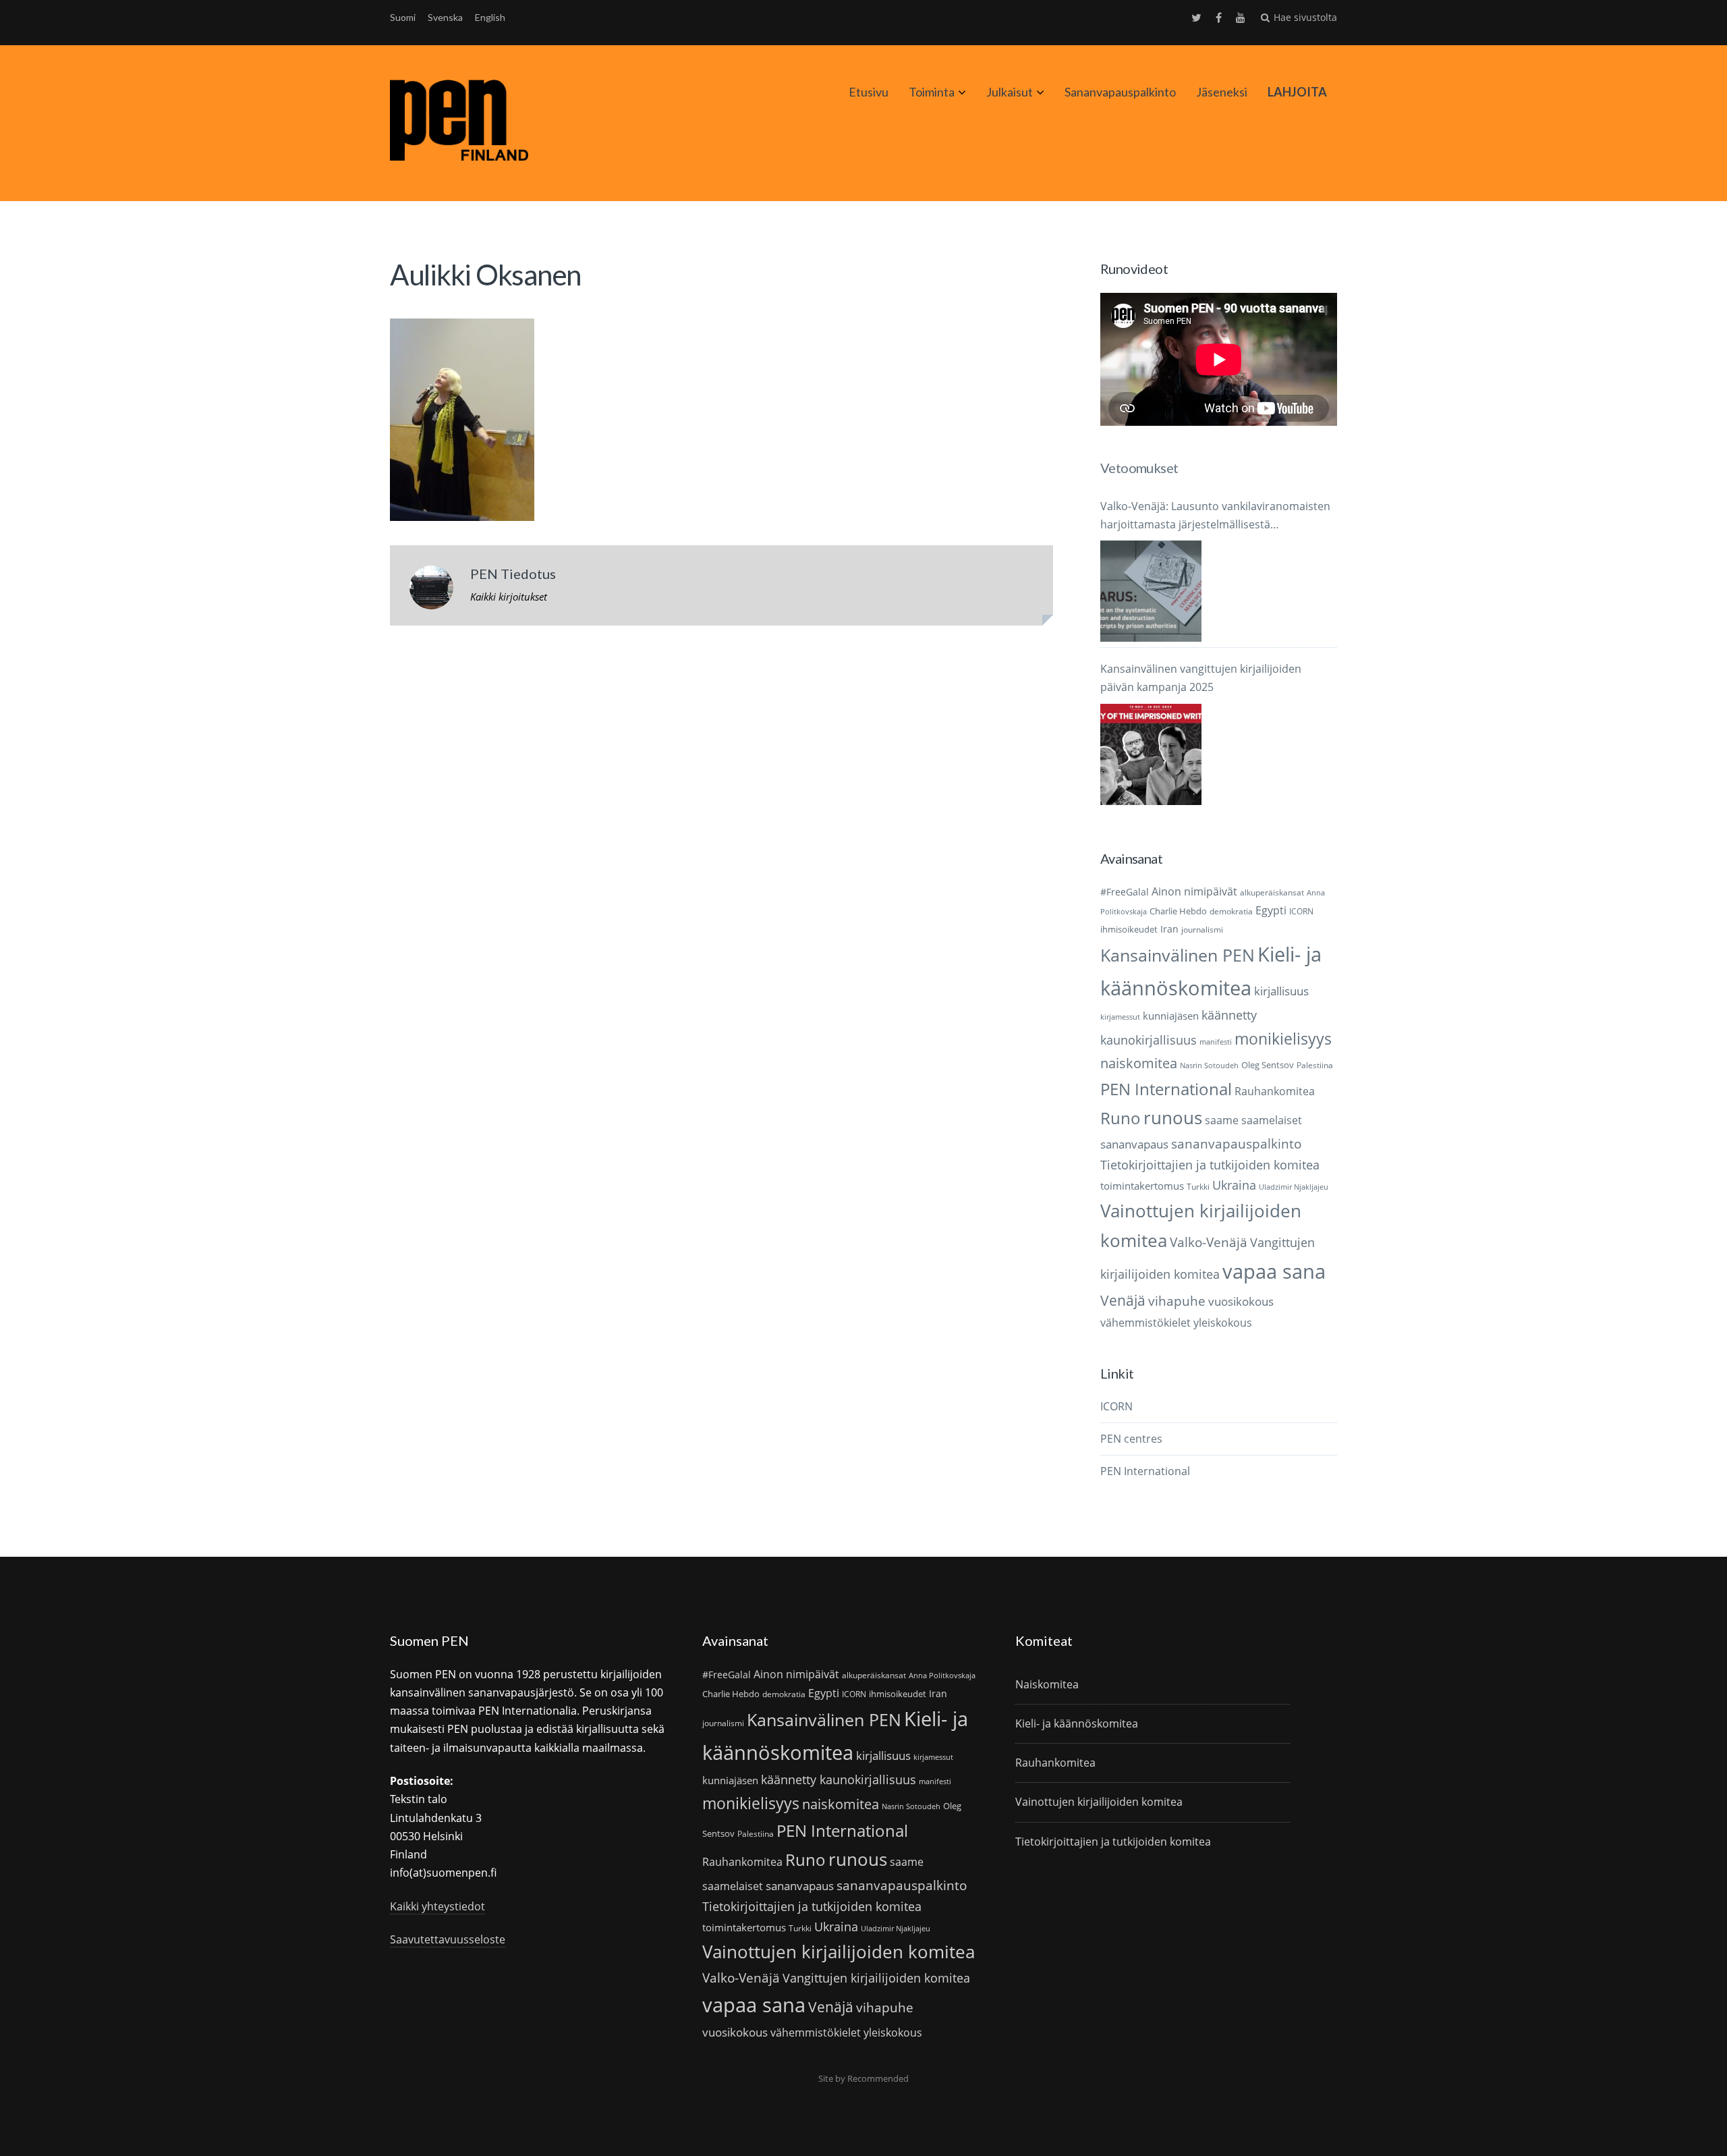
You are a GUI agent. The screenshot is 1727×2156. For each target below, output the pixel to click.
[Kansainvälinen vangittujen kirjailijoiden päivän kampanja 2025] (1151, 754)
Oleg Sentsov (1268, 1065)
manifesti (1216, 1042)
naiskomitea (1139, 1063)
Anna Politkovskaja (942, 1676)
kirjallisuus (1281, 991)
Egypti (1271, 910)
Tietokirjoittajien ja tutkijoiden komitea (1210, 1165)
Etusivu (869, 92)
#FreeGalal (1125, 892)
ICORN (1301, 911)
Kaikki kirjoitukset (509, 597)
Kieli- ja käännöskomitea (1077, 1723)
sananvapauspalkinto (1236, 1143)
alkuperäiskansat (1272, 892)
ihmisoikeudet (1129, 929)
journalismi (1202, 930)
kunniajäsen (1171, 1016)
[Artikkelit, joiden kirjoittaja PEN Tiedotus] (431, 590)
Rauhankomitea (1275, 1091)
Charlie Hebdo (1178, 911)
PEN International (1166, 1089)
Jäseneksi (1222, 92)
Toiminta (932, 92)
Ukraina (1234, 1185)
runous (1173, 1117)
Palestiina (1315, 1065)
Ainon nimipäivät (1194, 891)
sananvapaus (1134, 1144)
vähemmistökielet (1145, 1322)
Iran (1169, 929)
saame (1222, 1120)
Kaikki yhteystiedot (437, 1906)
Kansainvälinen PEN (1178, 955)
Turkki (1198, 1187)
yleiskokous (1223, 1322)
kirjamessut (1120, 1017)
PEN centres (1131, 1439)
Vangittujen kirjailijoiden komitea (876, 1978)
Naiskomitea (1047, 1684)
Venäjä (1123, 1300)
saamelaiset (1272, 1120)
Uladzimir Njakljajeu (1294, 1187)
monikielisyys (1283, 1039)
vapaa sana (1274, 1271)
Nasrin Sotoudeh (1209, 1066)
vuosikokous (1241, 1301)
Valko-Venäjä (1209, 1242)
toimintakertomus (1142, 1186)
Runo (1121, 1118)
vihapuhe (1177, 1301)
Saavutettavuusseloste (448, 1939)
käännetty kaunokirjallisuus (839, 1779)
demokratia (1231, 911)
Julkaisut (1010, 92)
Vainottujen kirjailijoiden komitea (839, 1952)
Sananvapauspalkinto (1120, 92)
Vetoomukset (1139, 468)
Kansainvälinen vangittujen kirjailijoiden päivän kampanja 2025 (1201, 678)
